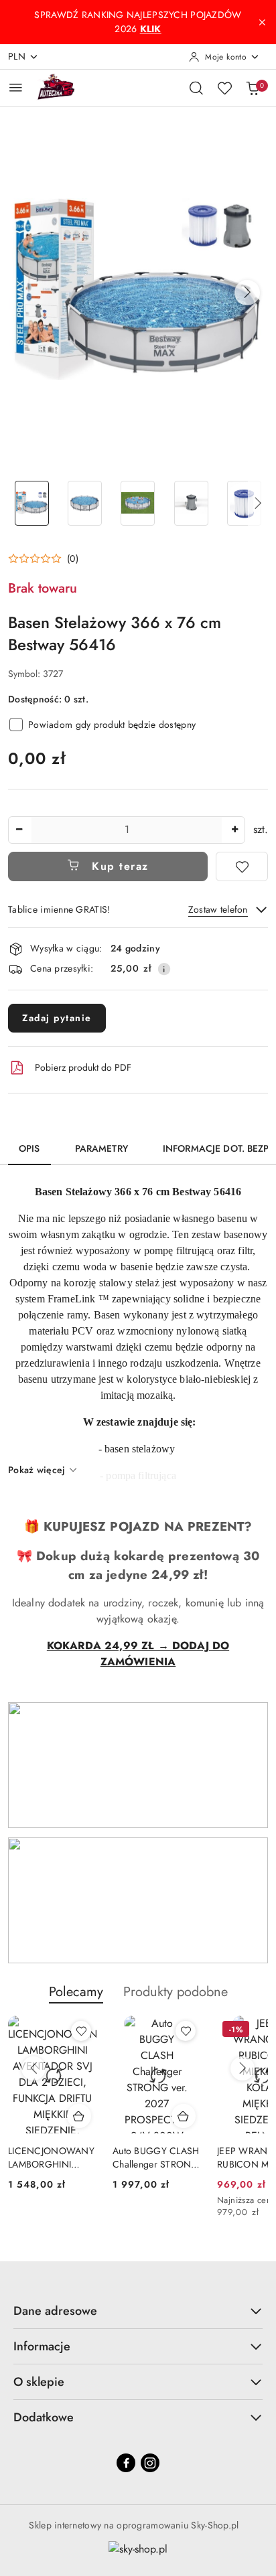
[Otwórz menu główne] (16, 87)
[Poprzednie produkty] (33, 2068)
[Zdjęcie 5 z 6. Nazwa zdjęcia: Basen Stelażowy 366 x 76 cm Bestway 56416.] (244, 503)
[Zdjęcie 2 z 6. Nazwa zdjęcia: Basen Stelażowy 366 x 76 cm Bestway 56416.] (85, 503)
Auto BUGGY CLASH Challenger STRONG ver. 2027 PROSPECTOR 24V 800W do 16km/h (156, 2157)
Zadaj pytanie (57, 1018)
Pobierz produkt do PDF (83, 1067)
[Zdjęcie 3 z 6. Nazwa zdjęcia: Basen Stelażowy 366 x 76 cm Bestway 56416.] (138, 503)
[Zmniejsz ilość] (19, 830)
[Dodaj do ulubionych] (242, 866)
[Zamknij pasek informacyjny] (262, 22)
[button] (247, 293)
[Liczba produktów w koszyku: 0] (253, 88)
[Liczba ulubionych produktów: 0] (224, 88)
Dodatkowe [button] (44, 2417)
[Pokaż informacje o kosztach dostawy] (164, 969)
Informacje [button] (42, 2346)
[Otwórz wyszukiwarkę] (196, 88)
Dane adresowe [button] (55, 2311)
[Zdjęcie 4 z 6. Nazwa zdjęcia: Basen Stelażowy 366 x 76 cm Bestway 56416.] (191, 503)
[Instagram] (150, 2463)
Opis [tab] (29, 1148)
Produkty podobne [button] (176, 1992)
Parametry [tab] (101, 1148)
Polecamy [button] (76, 1992)
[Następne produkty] (243, 2068)
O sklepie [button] (39, 2382)
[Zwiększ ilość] (234, 830)
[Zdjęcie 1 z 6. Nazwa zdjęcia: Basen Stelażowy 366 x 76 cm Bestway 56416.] (32, 503)
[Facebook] (126, 2463)
